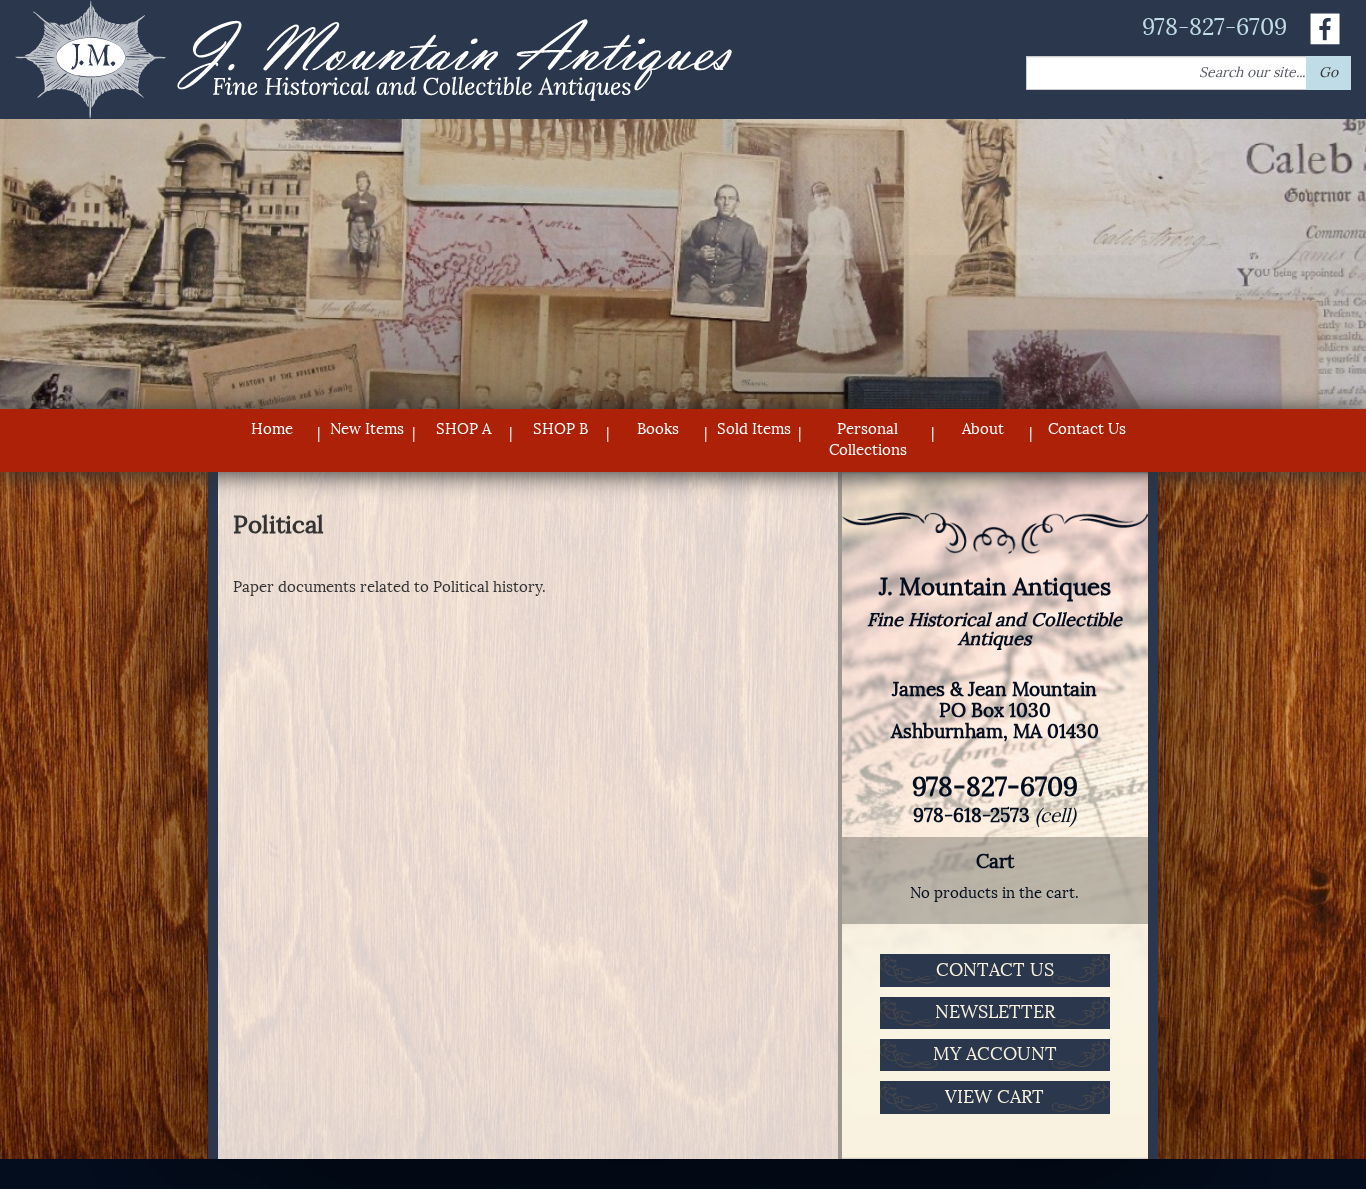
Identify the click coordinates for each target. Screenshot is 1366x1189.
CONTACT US (995, 970)
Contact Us (1087, 429)
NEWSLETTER (995, 1012)
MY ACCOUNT (995, 1054)
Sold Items (754, 429)
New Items (367, 429)
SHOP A (463, 429)
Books (658, 429)
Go (1328, 72)
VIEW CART (994, 1097)
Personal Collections (868, 439)
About (983, 429)
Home (272, 429)
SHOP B (560, 429)
